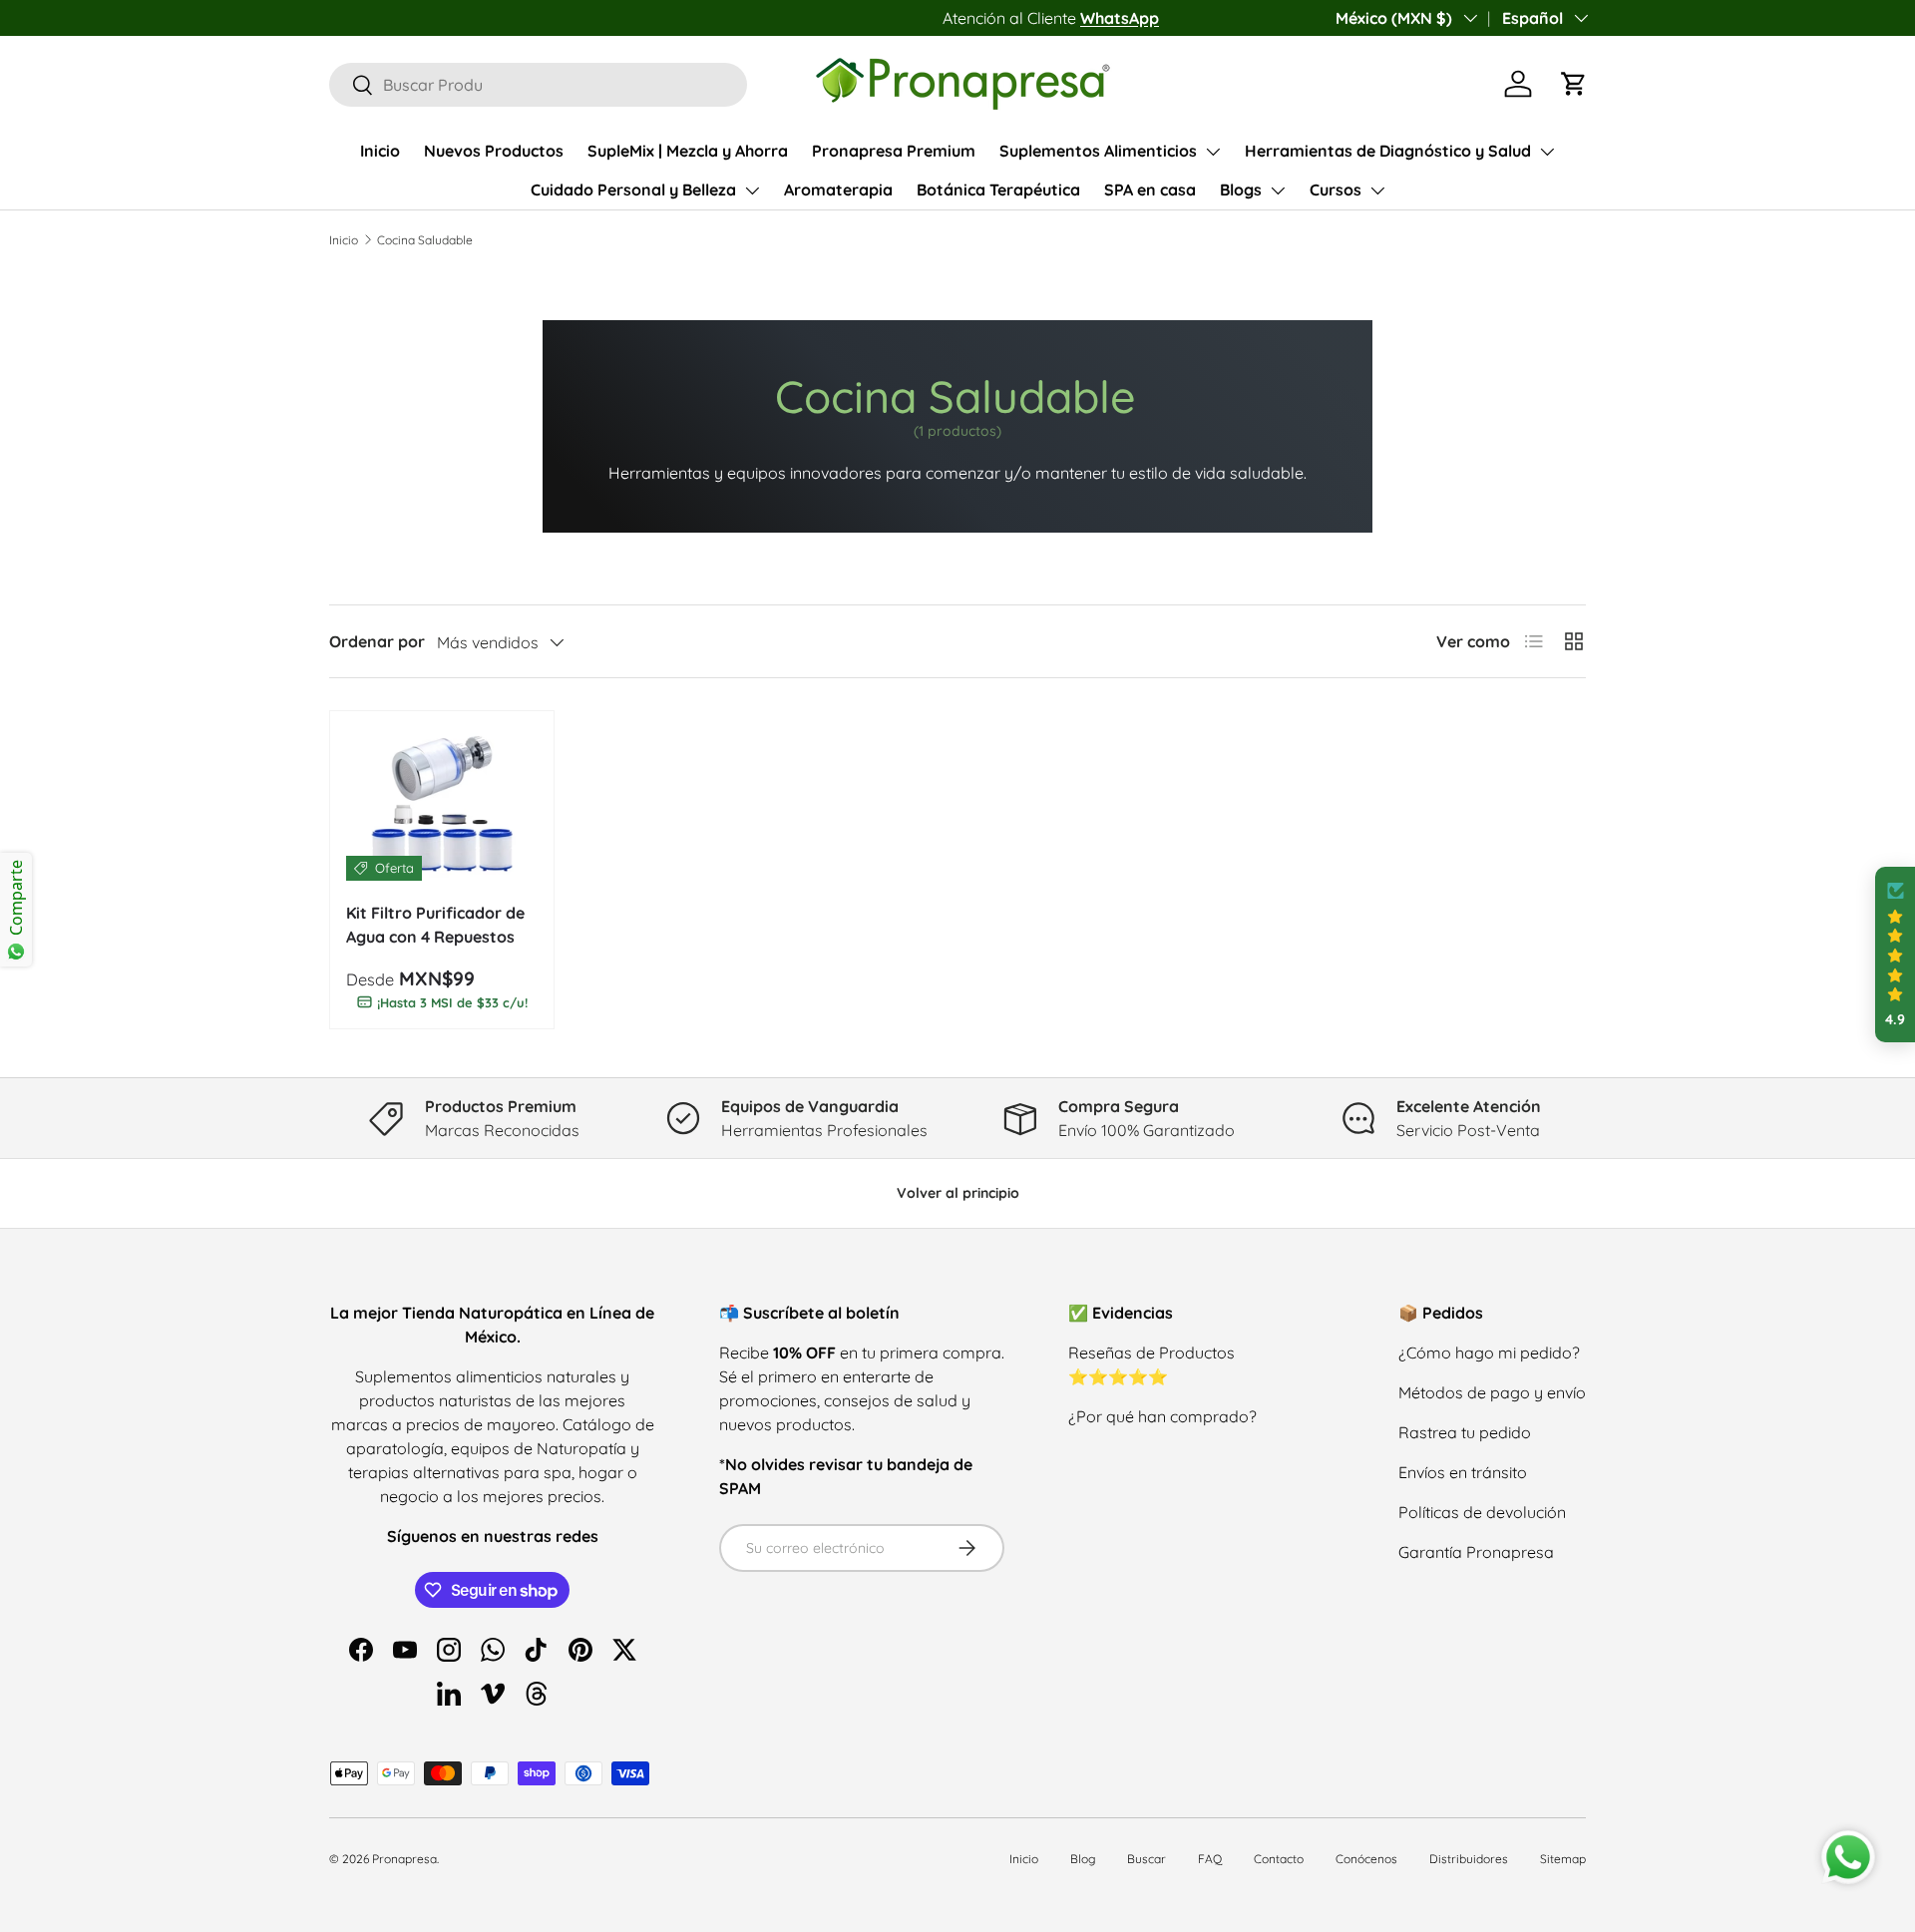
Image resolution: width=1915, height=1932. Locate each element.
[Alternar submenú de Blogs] (1278, 191)
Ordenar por (377, 641)
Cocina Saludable (425, 240)
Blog (1083, 1859)
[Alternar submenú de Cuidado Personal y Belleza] (752, 191)
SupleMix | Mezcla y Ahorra (688, 151)
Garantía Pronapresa (1476, 1552)
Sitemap (1563, 1859)
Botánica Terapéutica (998, 190)
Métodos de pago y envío (1492, 1392)
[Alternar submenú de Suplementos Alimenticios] (1213, 152)
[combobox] (538, 85)
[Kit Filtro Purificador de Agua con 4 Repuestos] (442, 804)
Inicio (380, 151)
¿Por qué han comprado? (1162, 1416)
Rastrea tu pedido (1465, 1432)
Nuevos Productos (494, 151)
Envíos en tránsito (1463, 1472)
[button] (1574, 84)
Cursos (1336, 190)
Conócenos (1366, 1859)
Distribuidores (1469, 1859)
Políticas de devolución (1482, 1512)
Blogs (1241, 190)
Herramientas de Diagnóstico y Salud (1388, 151)
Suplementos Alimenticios (1098, 151)
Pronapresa (404, 1859)
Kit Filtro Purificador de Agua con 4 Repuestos (435, 925)
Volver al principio (958, 1193)
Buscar (1147, 1859)
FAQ (1210, 1859)
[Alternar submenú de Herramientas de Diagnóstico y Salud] (1547, 152)
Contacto (1279, 1859)
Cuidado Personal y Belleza (633, 190)
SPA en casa (1150, 190)
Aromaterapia (838, 190)
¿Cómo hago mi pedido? (1489, 1352)
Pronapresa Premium (894, 151)
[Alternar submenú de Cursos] (1377, 191)
